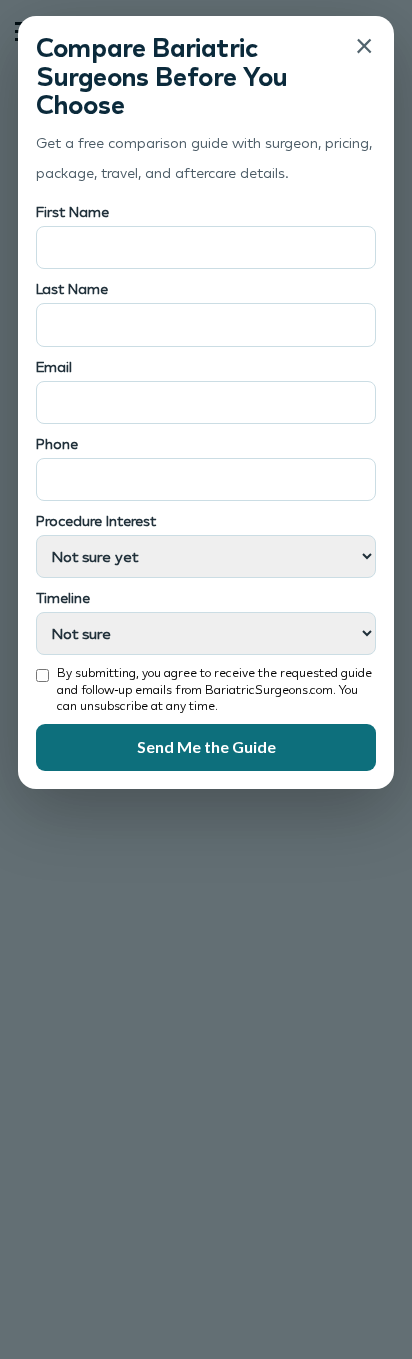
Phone (57, 443)
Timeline (63, 597)
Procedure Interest (96, 520)
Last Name (72, 288)
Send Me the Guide (206, 746)
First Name (72, 211)
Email (54, 366)
